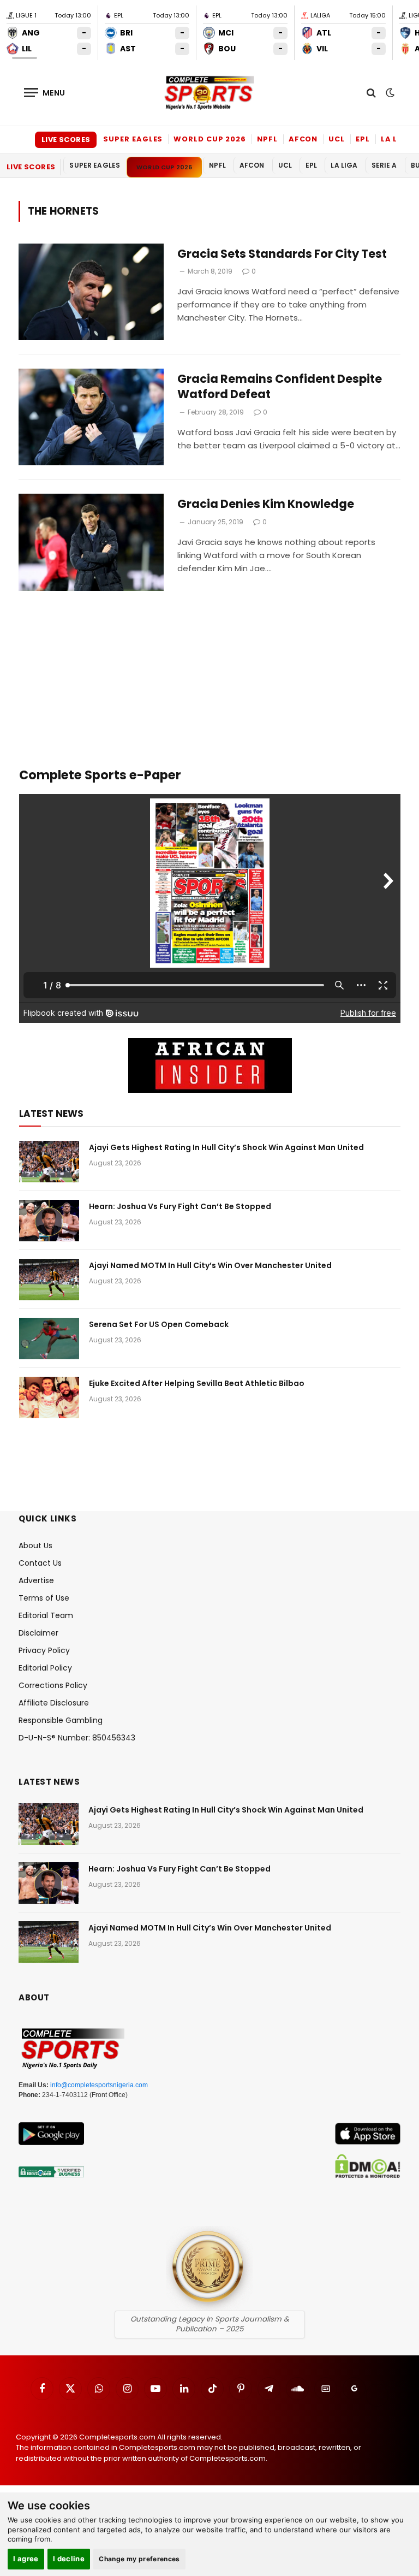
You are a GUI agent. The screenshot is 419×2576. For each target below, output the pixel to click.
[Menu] (45, 93)
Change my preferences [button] (139, 2559)
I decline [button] (69, 2559)
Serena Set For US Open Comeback (159, 1324)
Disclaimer (38, 1633)
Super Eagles (133, 139)
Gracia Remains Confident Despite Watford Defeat (280, 387)
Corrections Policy (53, 1685)
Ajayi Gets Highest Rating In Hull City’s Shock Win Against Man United (226, 1147)
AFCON (303, 139)
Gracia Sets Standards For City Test (282, 254)
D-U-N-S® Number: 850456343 (77, 1738)
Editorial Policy (45, 1668)
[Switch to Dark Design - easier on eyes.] (389, 93)
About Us (35, 1545)
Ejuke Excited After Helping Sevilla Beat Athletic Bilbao (197, 1383)
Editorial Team (46, 1615)
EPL (363, 139)
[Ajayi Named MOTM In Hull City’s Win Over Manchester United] (49, 1280)
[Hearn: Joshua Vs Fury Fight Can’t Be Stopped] (49, 1221)
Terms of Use (44, 1598)
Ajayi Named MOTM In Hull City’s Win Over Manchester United (210, 1265)
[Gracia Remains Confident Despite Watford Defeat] (91, 417)
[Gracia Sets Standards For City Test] (91, 292)
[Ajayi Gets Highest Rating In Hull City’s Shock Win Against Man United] (49, 1162)
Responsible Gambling (61, 1720)
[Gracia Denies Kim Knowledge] (91, 542)
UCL (337, 139)
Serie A (384, 165)
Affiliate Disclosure (54, 1703)
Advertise (36, 1580)
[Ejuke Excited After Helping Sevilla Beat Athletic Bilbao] (49, 1397)
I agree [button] (26, 2559)
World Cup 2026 (210, 139)
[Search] (371, 93)
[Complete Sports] (209, 93)
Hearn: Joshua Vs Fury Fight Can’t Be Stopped (180, 1206)
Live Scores (66, 140)
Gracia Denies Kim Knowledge (266, 504)
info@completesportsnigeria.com (99, 2085)
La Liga (397, 139)
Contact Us (40, 1563)
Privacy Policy (44, 1650)
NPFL (267, 139)
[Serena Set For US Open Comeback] (49, 1339)
